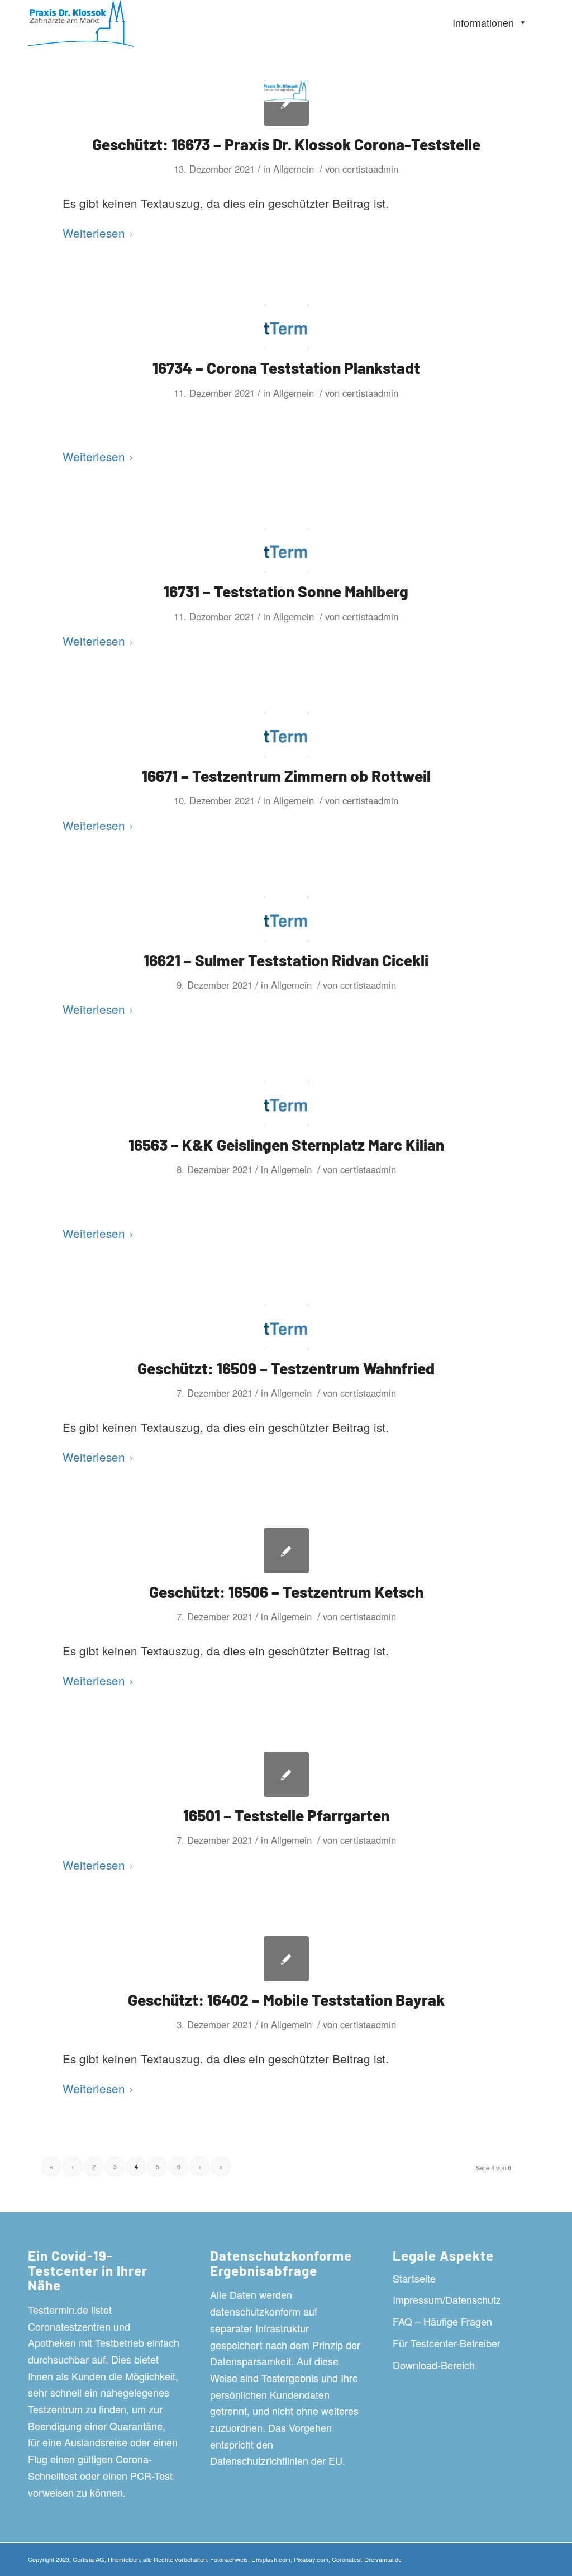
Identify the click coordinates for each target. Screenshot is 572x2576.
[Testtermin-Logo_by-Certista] (286, 327)
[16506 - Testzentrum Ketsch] (286, 1551)
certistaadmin (370, 169)
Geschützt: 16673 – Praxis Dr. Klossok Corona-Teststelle (286, 144)
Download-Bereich (434, 2365)
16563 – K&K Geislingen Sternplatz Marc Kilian (286, 1145)
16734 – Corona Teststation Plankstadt (286, 368)
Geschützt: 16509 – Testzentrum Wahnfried (286, 1368)
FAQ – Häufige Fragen (442, 2321)
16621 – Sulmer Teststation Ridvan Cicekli (286, 960)
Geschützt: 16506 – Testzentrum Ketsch (286, 1592)
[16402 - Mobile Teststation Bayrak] (286, 1959)
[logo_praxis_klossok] (286, 103)
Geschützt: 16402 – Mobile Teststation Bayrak (286, 2000)
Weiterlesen (94, 233)
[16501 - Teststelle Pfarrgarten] (286, 1774)
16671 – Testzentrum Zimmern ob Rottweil (286, 776)
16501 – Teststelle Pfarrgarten (286, 1815)
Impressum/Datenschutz (447, 2299)
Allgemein (294, 169)
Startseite (414, 2278)
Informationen (483, 22)
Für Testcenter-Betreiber (447, 2343)
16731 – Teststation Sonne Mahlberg (286, 591)
